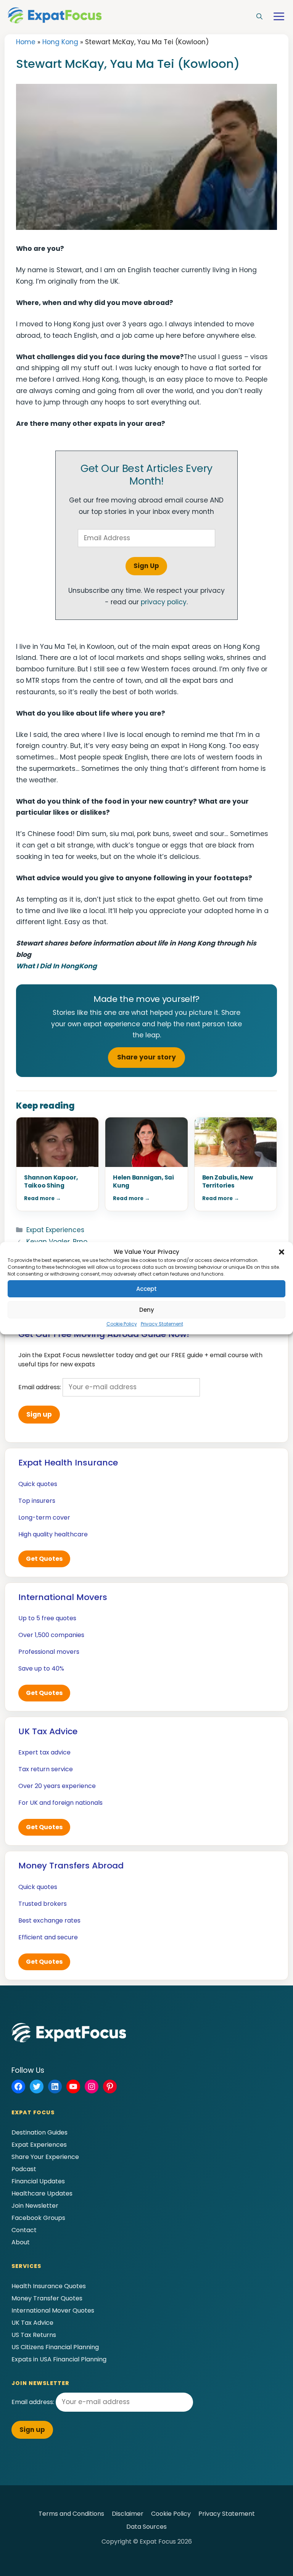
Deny (147, 1310)
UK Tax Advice (32, 2323)
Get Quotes (44, 1559)
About (21, 2242)
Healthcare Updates (42, 2193)
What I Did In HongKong (56, 966)
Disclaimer (128, 2514)
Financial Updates (38, 2181)
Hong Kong (60, 42)
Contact (24, 2230)
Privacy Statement (162, 1324)
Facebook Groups (38, 2218)
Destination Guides (39, 2132)
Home (26, 42)
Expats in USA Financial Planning (59, 2359)
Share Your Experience (45, 2157)
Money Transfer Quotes (47, 2298)
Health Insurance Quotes (49, 2286)
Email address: (40, 1387)
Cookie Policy (122, 1324)
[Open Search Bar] (259, 17)
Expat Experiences (55, 1230)
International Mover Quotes (53, 2310)
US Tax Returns (34, 2335)
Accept (146, 1289)
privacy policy (164, 602)
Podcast (24, 2169)
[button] (282, 1252)
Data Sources (146, 2527)
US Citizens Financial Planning (55, 2347)
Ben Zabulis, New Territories (228, 1181)
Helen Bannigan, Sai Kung (143, 1181)
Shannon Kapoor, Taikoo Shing (51, 1181)
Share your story (146, 1057)
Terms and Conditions (71, 2514)
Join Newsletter (35, 2206)
